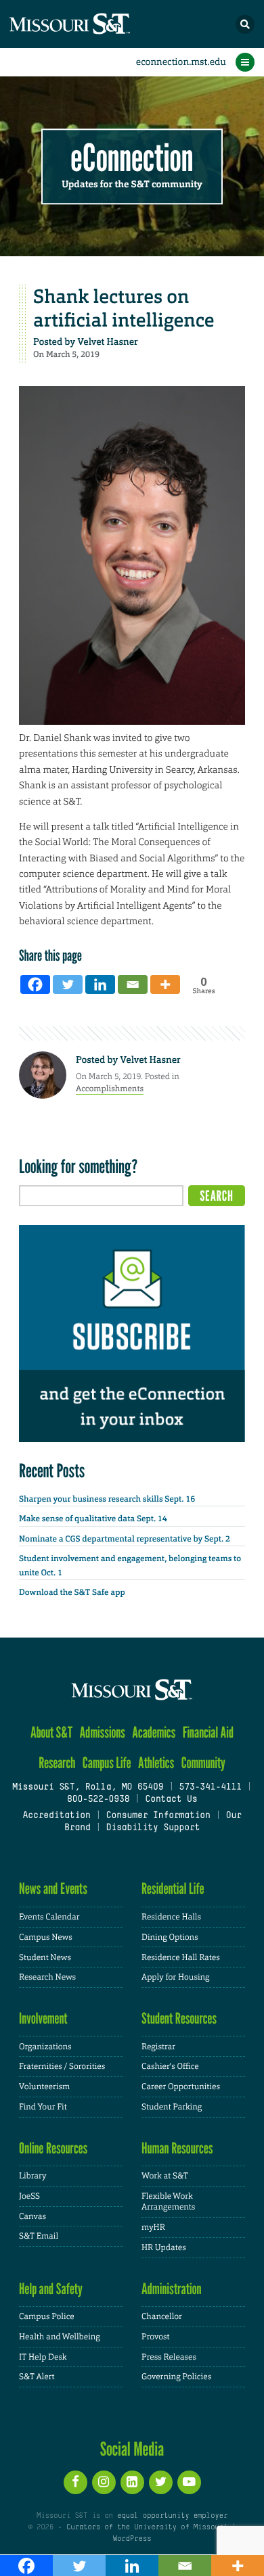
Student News (45, 1957)
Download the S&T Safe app (72, 1592)
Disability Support (153, 1828)
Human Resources (177, 2148)
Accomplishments (110, 1089)
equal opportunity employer (172, 2516)
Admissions (103, 1733)
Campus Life (107, 1763)
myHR (153, 2227)
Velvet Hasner (107, 342)
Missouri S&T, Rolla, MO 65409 (88, 1788)
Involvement (43, 2019)
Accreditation (56, 1816)
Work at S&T (165, 2176)
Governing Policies (176, 2377)
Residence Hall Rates (181, 1957)
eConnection (132, 159)
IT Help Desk (43, 2357)
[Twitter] (68, 984)
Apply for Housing (176, 1977)
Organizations (45, 2047)
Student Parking (172, 2107)
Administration (172, 2289)
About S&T (51, 1733)
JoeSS (29, 2196)
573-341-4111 (210, 1788)
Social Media (132, 2449)
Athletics (156, 1763)
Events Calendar (49, 1917)
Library (32, 2176)
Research (57, 1763)
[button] (245, 24)
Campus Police (47, 2316)
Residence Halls (171, 1917)
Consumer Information (158, 1816)
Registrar (158, 2047)
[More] (165, 984)
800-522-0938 (98, 1800)
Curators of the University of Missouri (147, 2527)
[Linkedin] (100, 984)
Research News (47, 1977)
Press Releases (169, 2357)
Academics (154, 1733)
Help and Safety (51, 2289)
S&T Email (39, 2236)
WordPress (132, 2539)
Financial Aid (208, 1733)
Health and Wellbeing (60, 2337)
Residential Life (173, 1889)
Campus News (46, 1937)
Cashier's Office (170, 2066)
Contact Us (171, 1800)
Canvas (32, 2216)
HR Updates (164, 2247)
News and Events (53, 1889)
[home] (95, 24)
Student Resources (179, 2019)
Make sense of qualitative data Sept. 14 (93, 1519)
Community (203, 1763)
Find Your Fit (43, 2107)
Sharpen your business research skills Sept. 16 (107, 1499)
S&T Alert (37, 2377)
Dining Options (170, 1937)
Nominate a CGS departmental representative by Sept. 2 (125, 1539)
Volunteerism (44, 2086)
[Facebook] (35, 984)
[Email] (133, 984)
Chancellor (162, 2316)
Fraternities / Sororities (62, 2066)
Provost (156, 2337)
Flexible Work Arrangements (168, 2202)
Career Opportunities (181, 2086)
